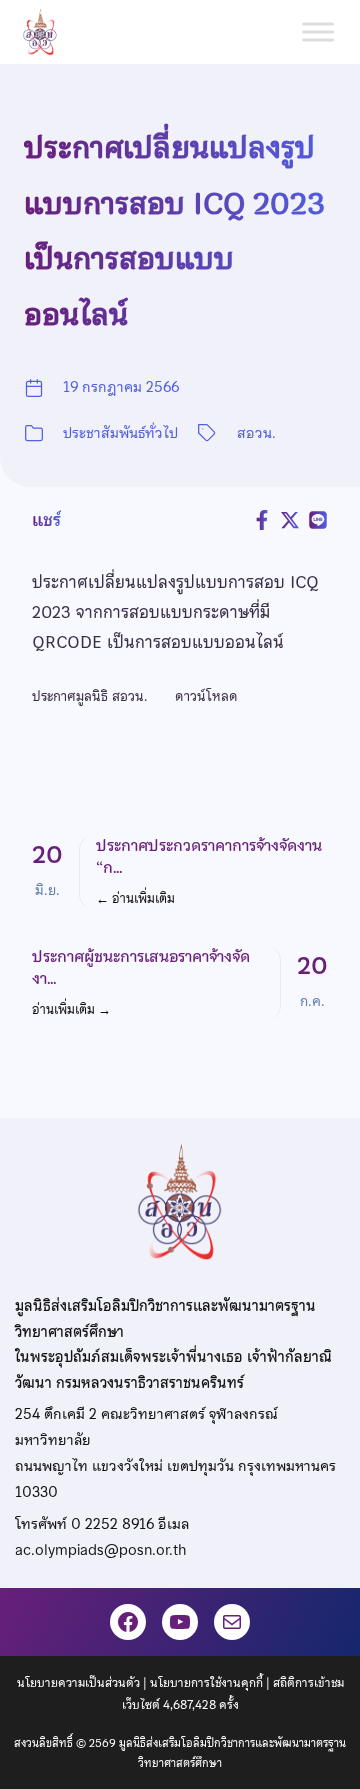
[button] (180, 871)
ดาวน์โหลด (206, 696)
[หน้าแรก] (48, 32)
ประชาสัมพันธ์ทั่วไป (120, 433)
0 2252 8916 (112, 1524)
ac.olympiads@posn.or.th (100, 1550)
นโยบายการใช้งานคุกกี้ (206, 1683)
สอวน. (256, 433)
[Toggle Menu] (318, 31)
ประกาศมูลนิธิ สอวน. (91, 696)
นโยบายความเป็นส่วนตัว (78, 1683)
